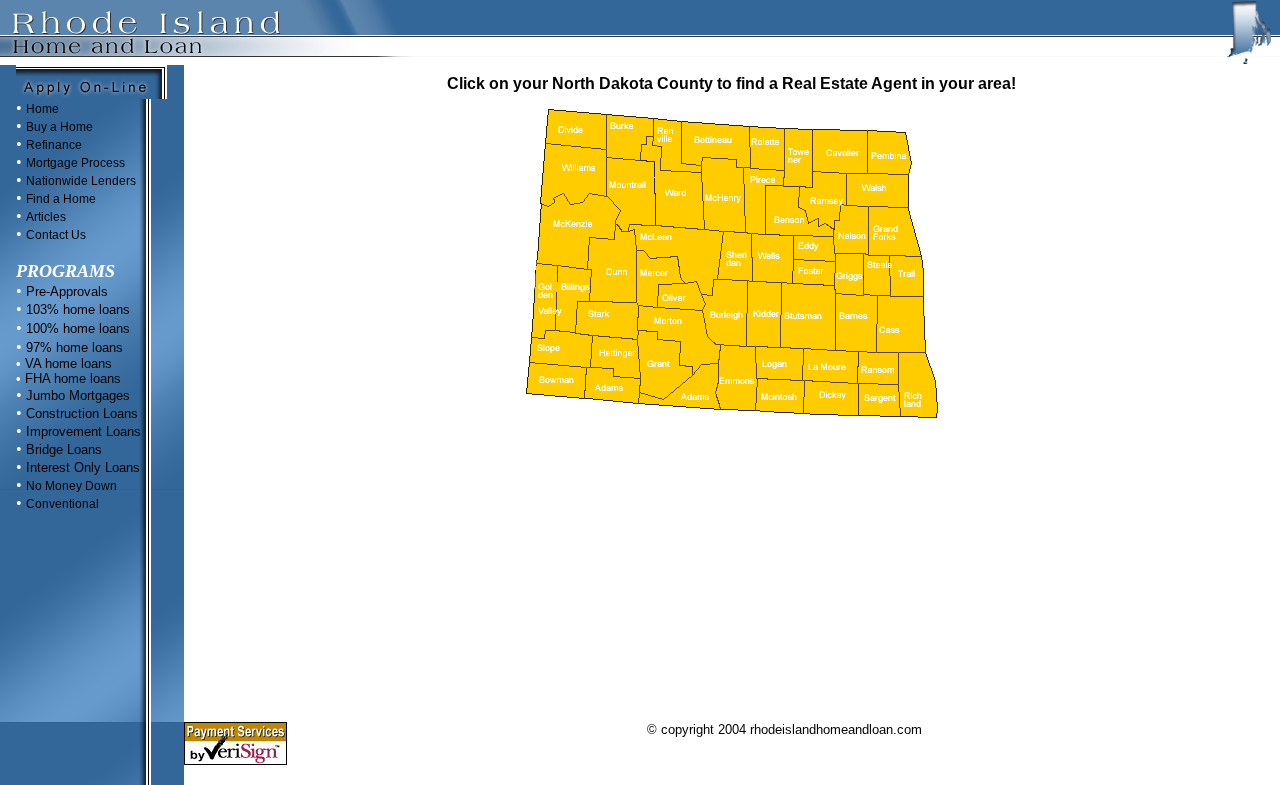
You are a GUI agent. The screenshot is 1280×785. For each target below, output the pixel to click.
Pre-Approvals (65, 291)
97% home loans (74, 347)
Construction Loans (80, 413)
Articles (46, 217)
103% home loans (76, 309)
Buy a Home (59, 127)
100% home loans (76, 328)
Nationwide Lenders (81, 181)
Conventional (62, 504)
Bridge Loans (64, 449)
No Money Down (71, 486)
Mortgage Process (75, 163)
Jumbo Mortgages (76, 395)
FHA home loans (71, 378)
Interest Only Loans (83, 467)
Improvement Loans (83, 431)
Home (42, 109)
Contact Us (56, 235)
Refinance (54, 145)
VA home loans (66, 363)
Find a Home (61, 199)
